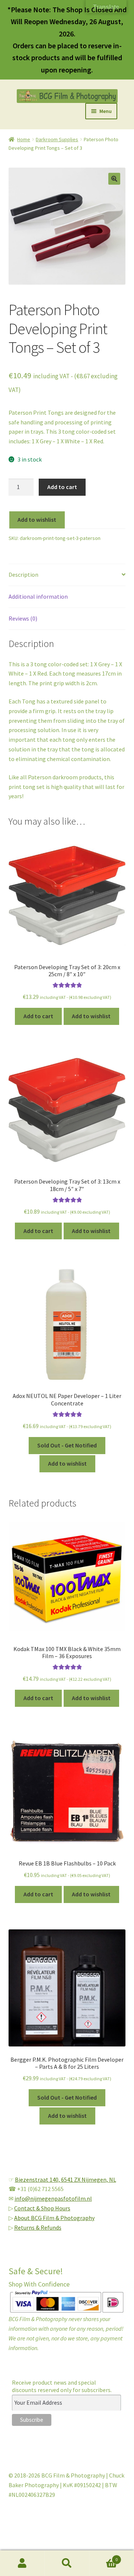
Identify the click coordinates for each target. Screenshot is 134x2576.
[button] (114, 179)
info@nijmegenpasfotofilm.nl (53, 2198)
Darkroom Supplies (57, 139)
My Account (22, 2563)
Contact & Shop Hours (42, 2208)
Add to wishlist (37, 520)
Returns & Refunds (38, 2227)
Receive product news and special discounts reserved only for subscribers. (62, 2386)
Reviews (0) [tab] (23, 618)
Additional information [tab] (38, 596)
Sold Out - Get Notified (67, 1445)
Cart (103, 2557)
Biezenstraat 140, (38, 2179)
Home (24, 139)
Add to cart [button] (38, 1016)
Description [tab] (23, 575)
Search (67, 2563)
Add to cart (62, 487)
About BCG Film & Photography (54, 2218)
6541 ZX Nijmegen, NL (89, 2179)
